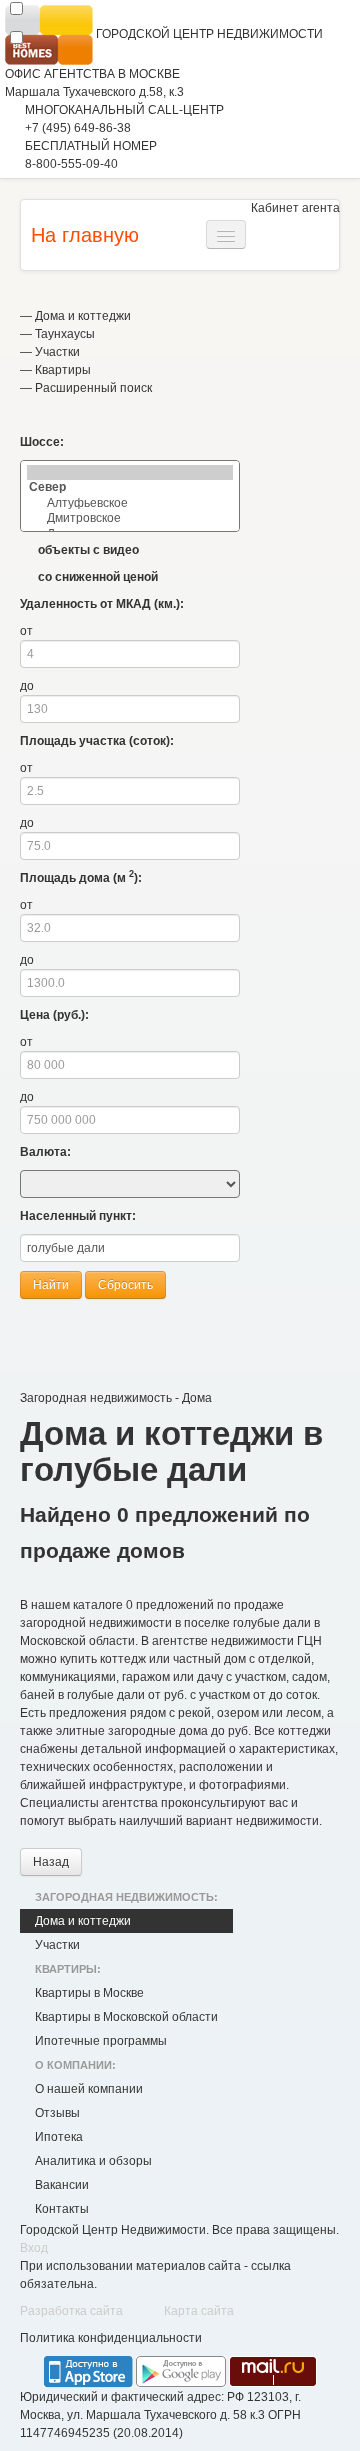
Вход (34, 2248)
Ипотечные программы (101, 2041)
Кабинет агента (295, 208)
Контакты (62, 2209)
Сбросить (125, 1285)
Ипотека (59, 2137)
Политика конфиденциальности (111, 2338)
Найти (51, 1285)
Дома (197, 1398)
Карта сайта (199, 2311)
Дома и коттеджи (83, 316)
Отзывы (57, 2113)
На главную (85, 235)
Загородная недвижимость (96, 1398)
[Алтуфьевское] (130, 503)
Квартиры (63, 370)
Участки (57, 352)
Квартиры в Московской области (126, 2017)
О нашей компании (89, 2089)
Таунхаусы (65, 334)
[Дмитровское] (130, 518)
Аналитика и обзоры (93, 2161)
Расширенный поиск (93, 388)
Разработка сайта (71, 2311)
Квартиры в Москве (89, 1993)
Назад (51, 1862)
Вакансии (62, 2185)
